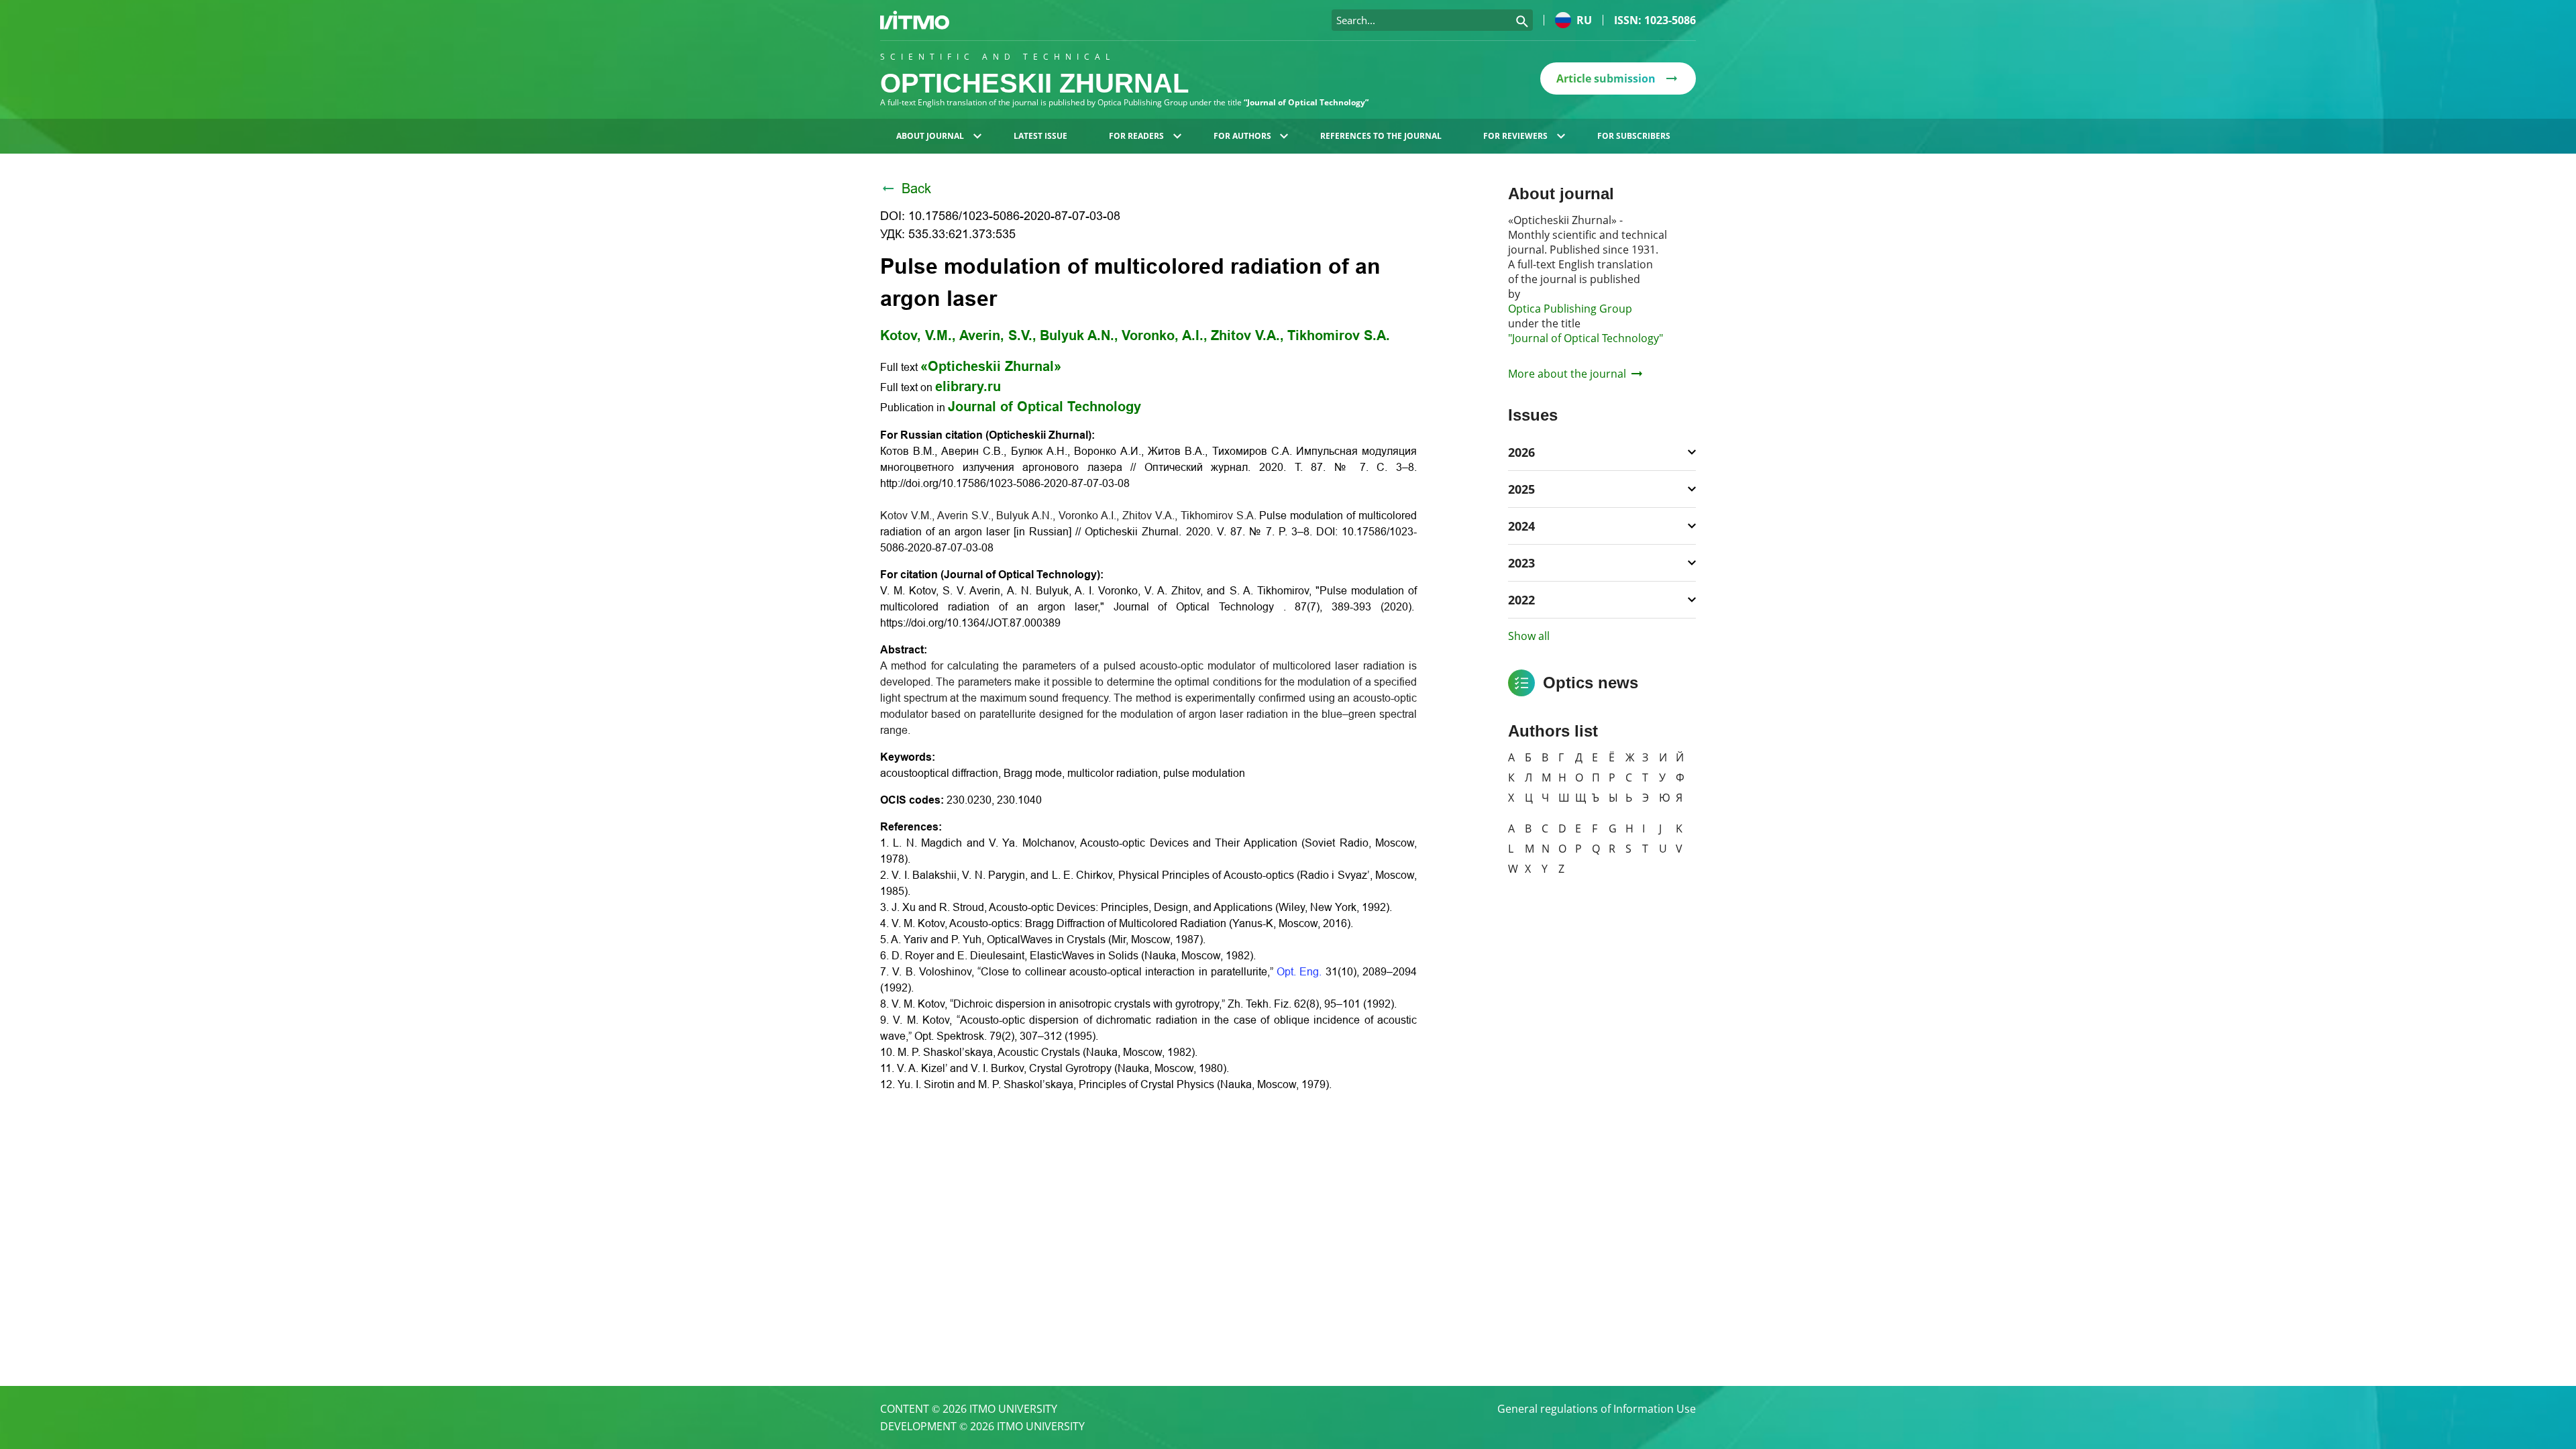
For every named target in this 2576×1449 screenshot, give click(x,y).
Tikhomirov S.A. (1339, 335)
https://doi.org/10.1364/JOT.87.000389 (970, 623)
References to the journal (1381, 136)
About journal (930, 136)
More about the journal (1567, 374)
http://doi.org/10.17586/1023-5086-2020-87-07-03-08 (1005, 483)
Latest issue (1040, 136)
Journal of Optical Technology (1044, 407)
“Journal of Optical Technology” (1306, 102)
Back (916, 189)
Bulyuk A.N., (1079, 335)
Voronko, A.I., (1165, 335)
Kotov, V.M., (918, 335)
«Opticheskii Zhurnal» (991, 366)
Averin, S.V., (998, 335)
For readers (1136, 136)
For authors (1242, 136)
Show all (1529, 636)
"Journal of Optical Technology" (1586, 338)
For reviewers (1515, 136)
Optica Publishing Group (1570, 309)
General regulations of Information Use (1597, 1409)
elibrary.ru (968, 386)
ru (1584, 20)
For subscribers (1634, 136)
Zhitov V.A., (1247, 335)
